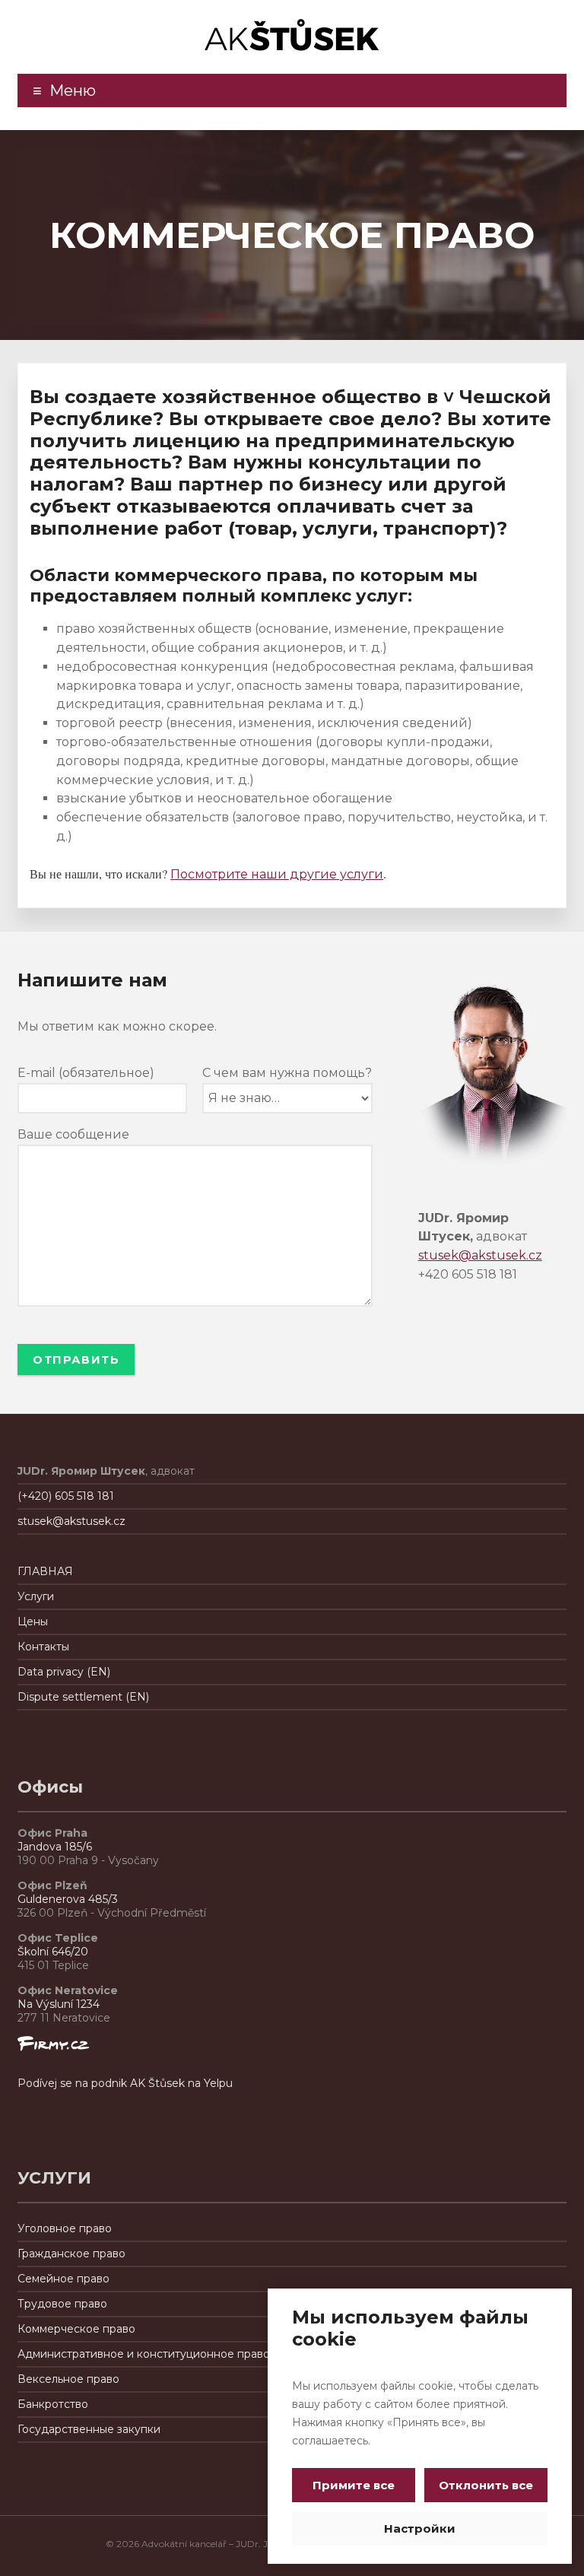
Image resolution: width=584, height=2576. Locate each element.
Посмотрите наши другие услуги (277, 874)
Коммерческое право (76, 2329)
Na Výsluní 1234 (59, 2004)
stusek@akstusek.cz (480, 1255)
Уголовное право (65, 2228)
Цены (33, 1622)
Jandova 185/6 (55, 1847)
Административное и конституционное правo (144, 2354)
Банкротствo (53, 2404)
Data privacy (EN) (64, 1672)
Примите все (354, 2485)
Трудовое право (62, 2304)
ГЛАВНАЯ (45, 1571)
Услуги (36, 1596)
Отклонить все (486, 2485)
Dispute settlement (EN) (83, 1697)
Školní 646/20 (53, 1952)
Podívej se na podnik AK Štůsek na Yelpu (125, 2083)
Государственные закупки (89, 2429)
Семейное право (63, 2279)
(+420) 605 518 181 (66, 1496)
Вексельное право (68, 2379)
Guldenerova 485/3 (68, 1899)
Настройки (420, 2528)
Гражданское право (71, 2254)
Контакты (43, 1647)
